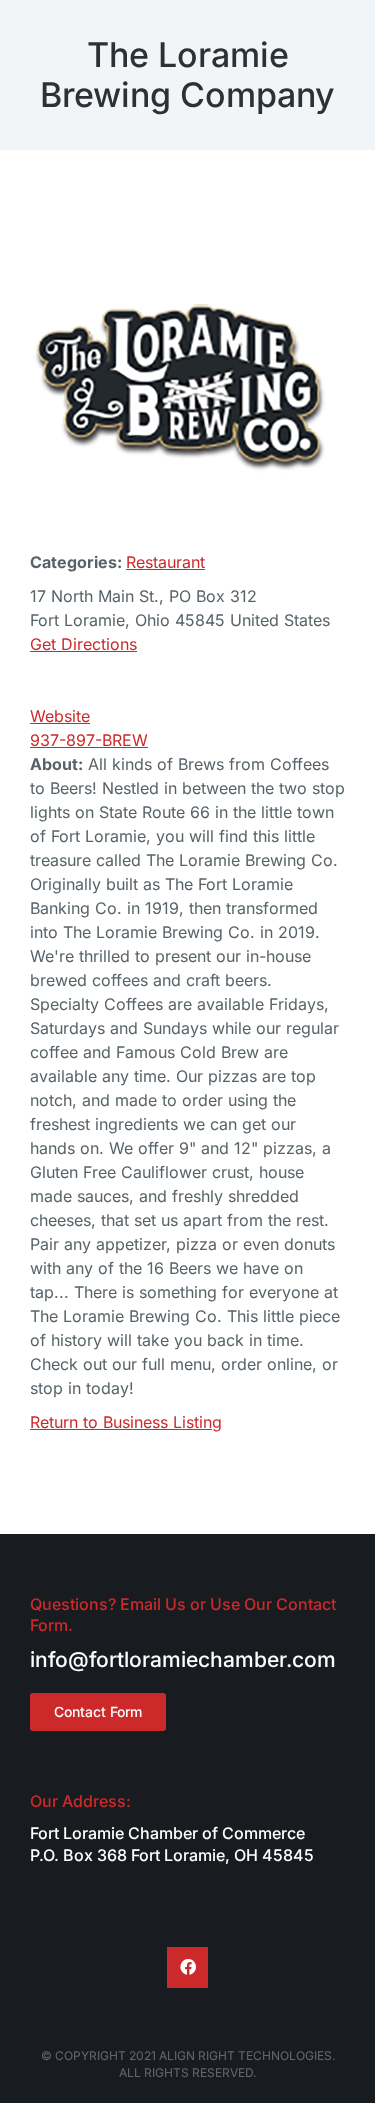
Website (60, 716)
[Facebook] (188, 1968)
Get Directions (83, 644)
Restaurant (165, 562)
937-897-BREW (89, 740)
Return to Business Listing (126, 1422)
